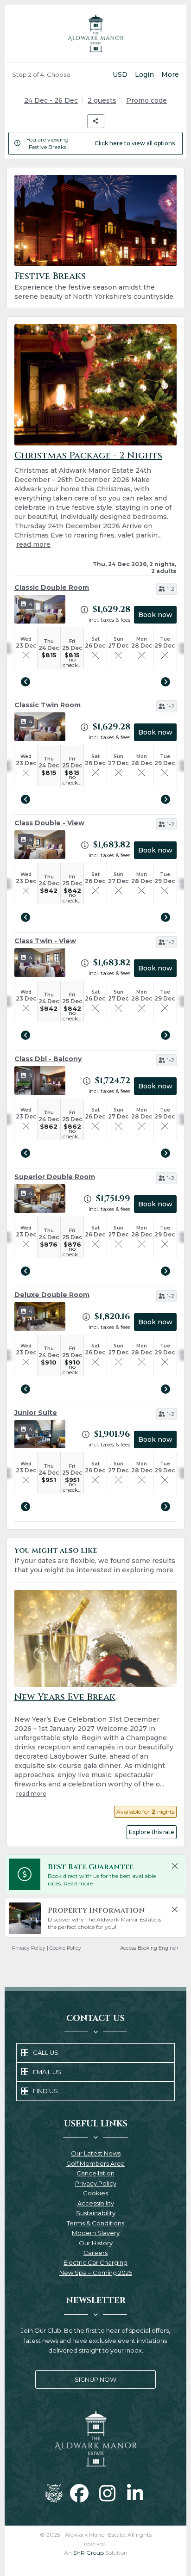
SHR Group (89, 2553)
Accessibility (96, 2204)
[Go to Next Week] (166, 682)
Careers (95, 2253)
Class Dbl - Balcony (48, 1059)
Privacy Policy (29, 1948)
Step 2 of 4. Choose (41, 74)
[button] (166, 589)
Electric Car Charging (95, 2263)
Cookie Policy (65, 1948)
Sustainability (96, 2214)
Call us (46, 2052)
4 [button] (31, 604)
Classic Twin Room (48, 705)
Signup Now (76, 2382)
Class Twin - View (45, 941)
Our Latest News (96, 2154)
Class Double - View (49, 823)
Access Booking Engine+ (150, 1948)
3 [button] (30, 1075)
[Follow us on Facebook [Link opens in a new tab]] (79, 2493)
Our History (96, 2244)
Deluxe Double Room (52, 1295)
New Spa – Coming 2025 (96, 2273)
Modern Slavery (96, 2233)
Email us (47, 2072)
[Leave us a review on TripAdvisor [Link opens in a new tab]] (54, 2493)
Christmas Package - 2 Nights (88, 455)
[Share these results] (96, 121)
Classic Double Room (52, 587)
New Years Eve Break (65, 1697)
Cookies (95, 2194)
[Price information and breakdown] (84, 610)
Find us (45, 2091)
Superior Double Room (55, 1177)
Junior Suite (36, 1413)
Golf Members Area (95, 2164)
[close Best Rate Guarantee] (175, 1866)
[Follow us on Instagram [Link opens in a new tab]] (107, 2493)
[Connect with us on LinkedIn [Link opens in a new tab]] (135, 2493)
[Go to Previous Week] (25, 682)
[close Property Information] (175, 1909)
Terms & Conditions (95, 2224)
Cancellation (95, 2174)
